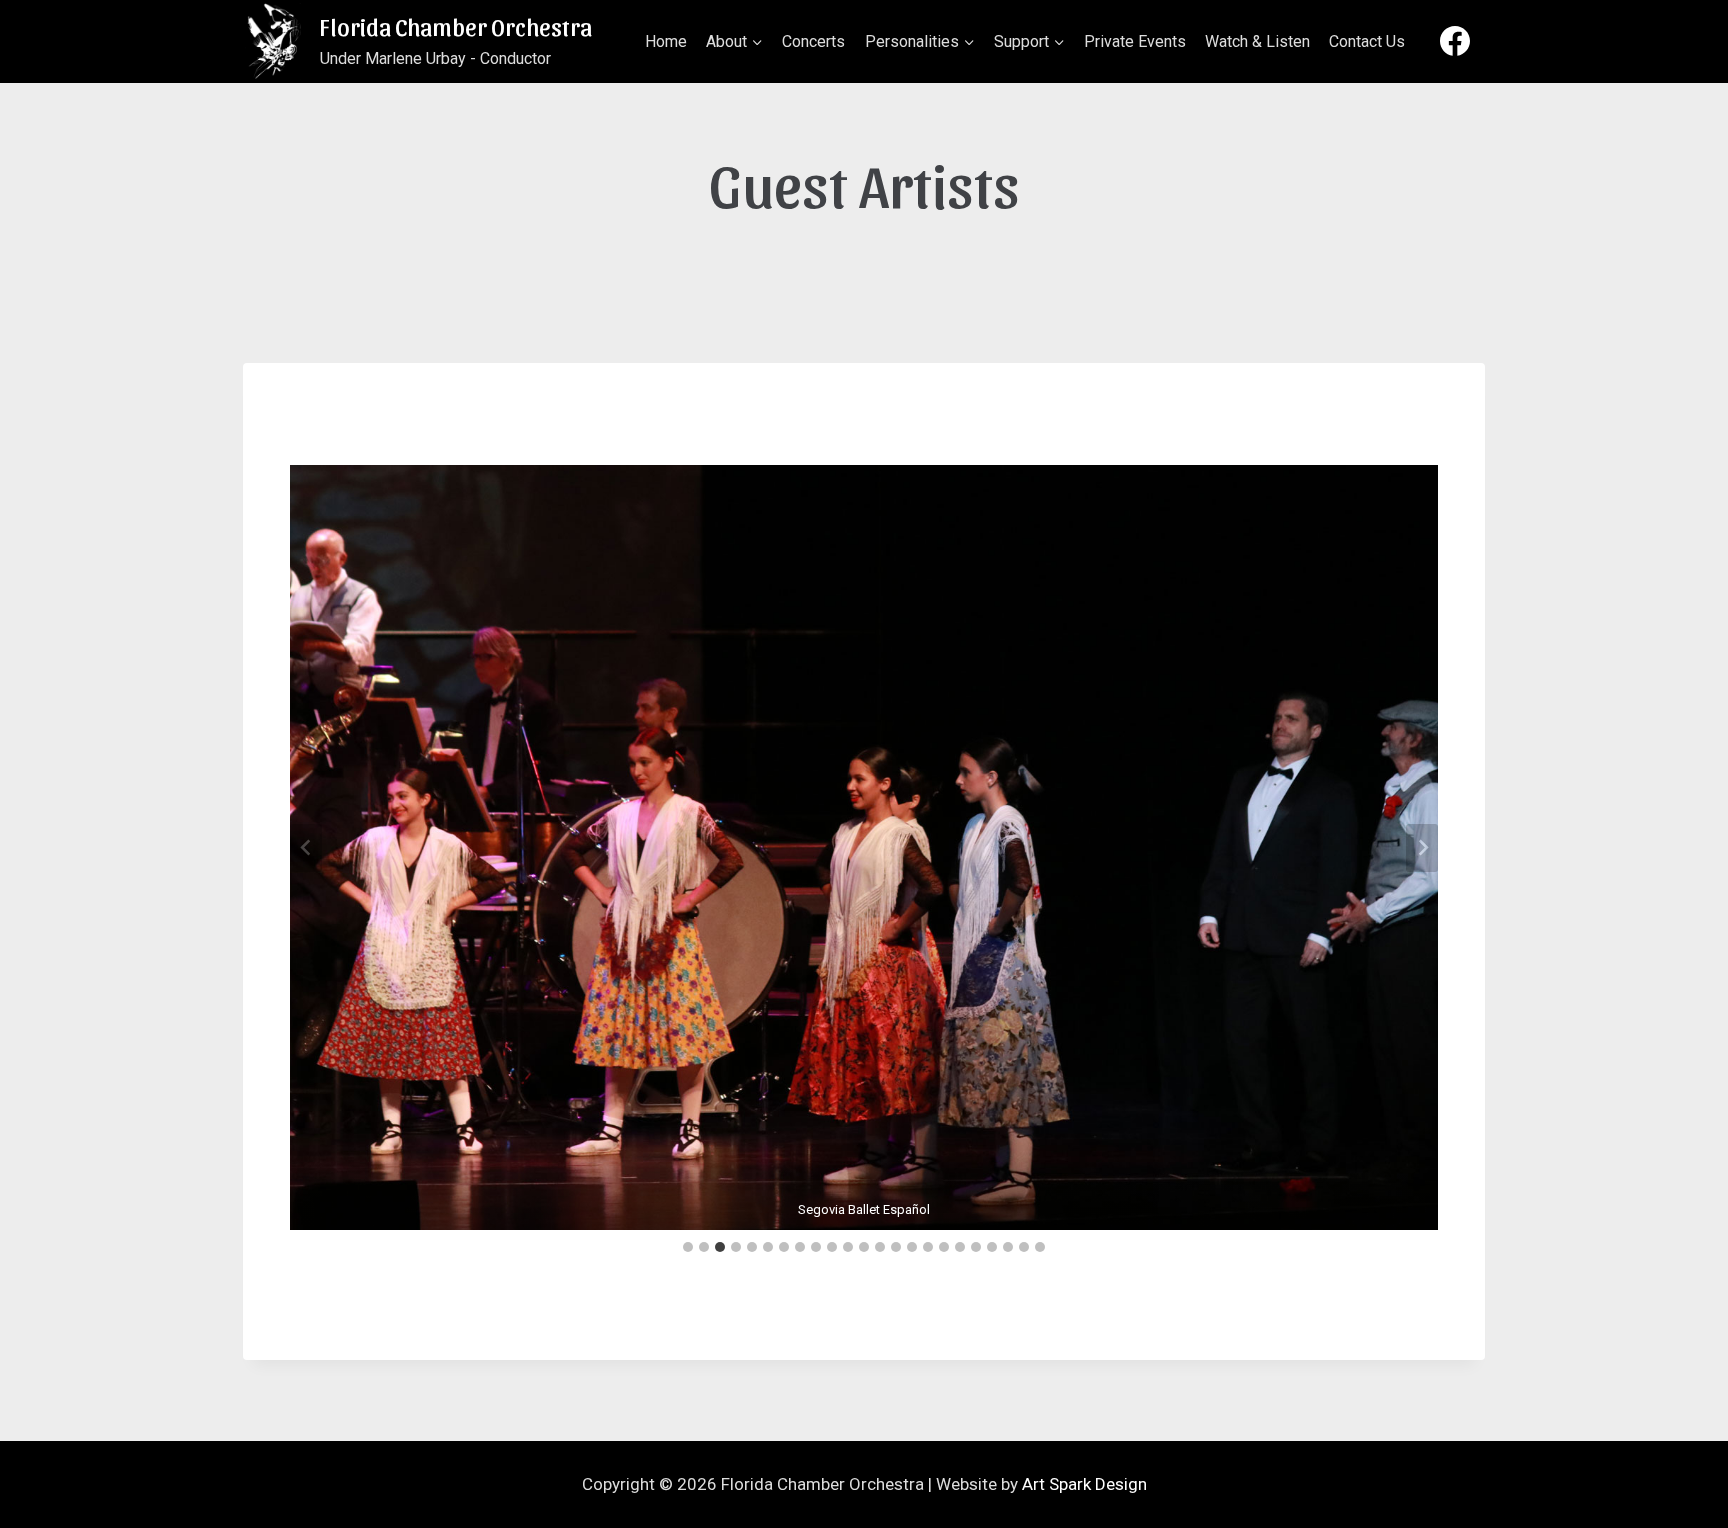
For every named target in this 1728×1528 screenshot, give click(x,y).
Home (666, 41)
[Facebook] (1455, 41)
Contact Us (1367, 41)
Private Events (1135, 41)
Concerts (813, 41)
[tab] (688, 1247)
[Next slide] (1422, 848)
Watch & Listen (1257, 41)
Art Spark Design (1084, 1484)
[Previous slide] (306, 848)
